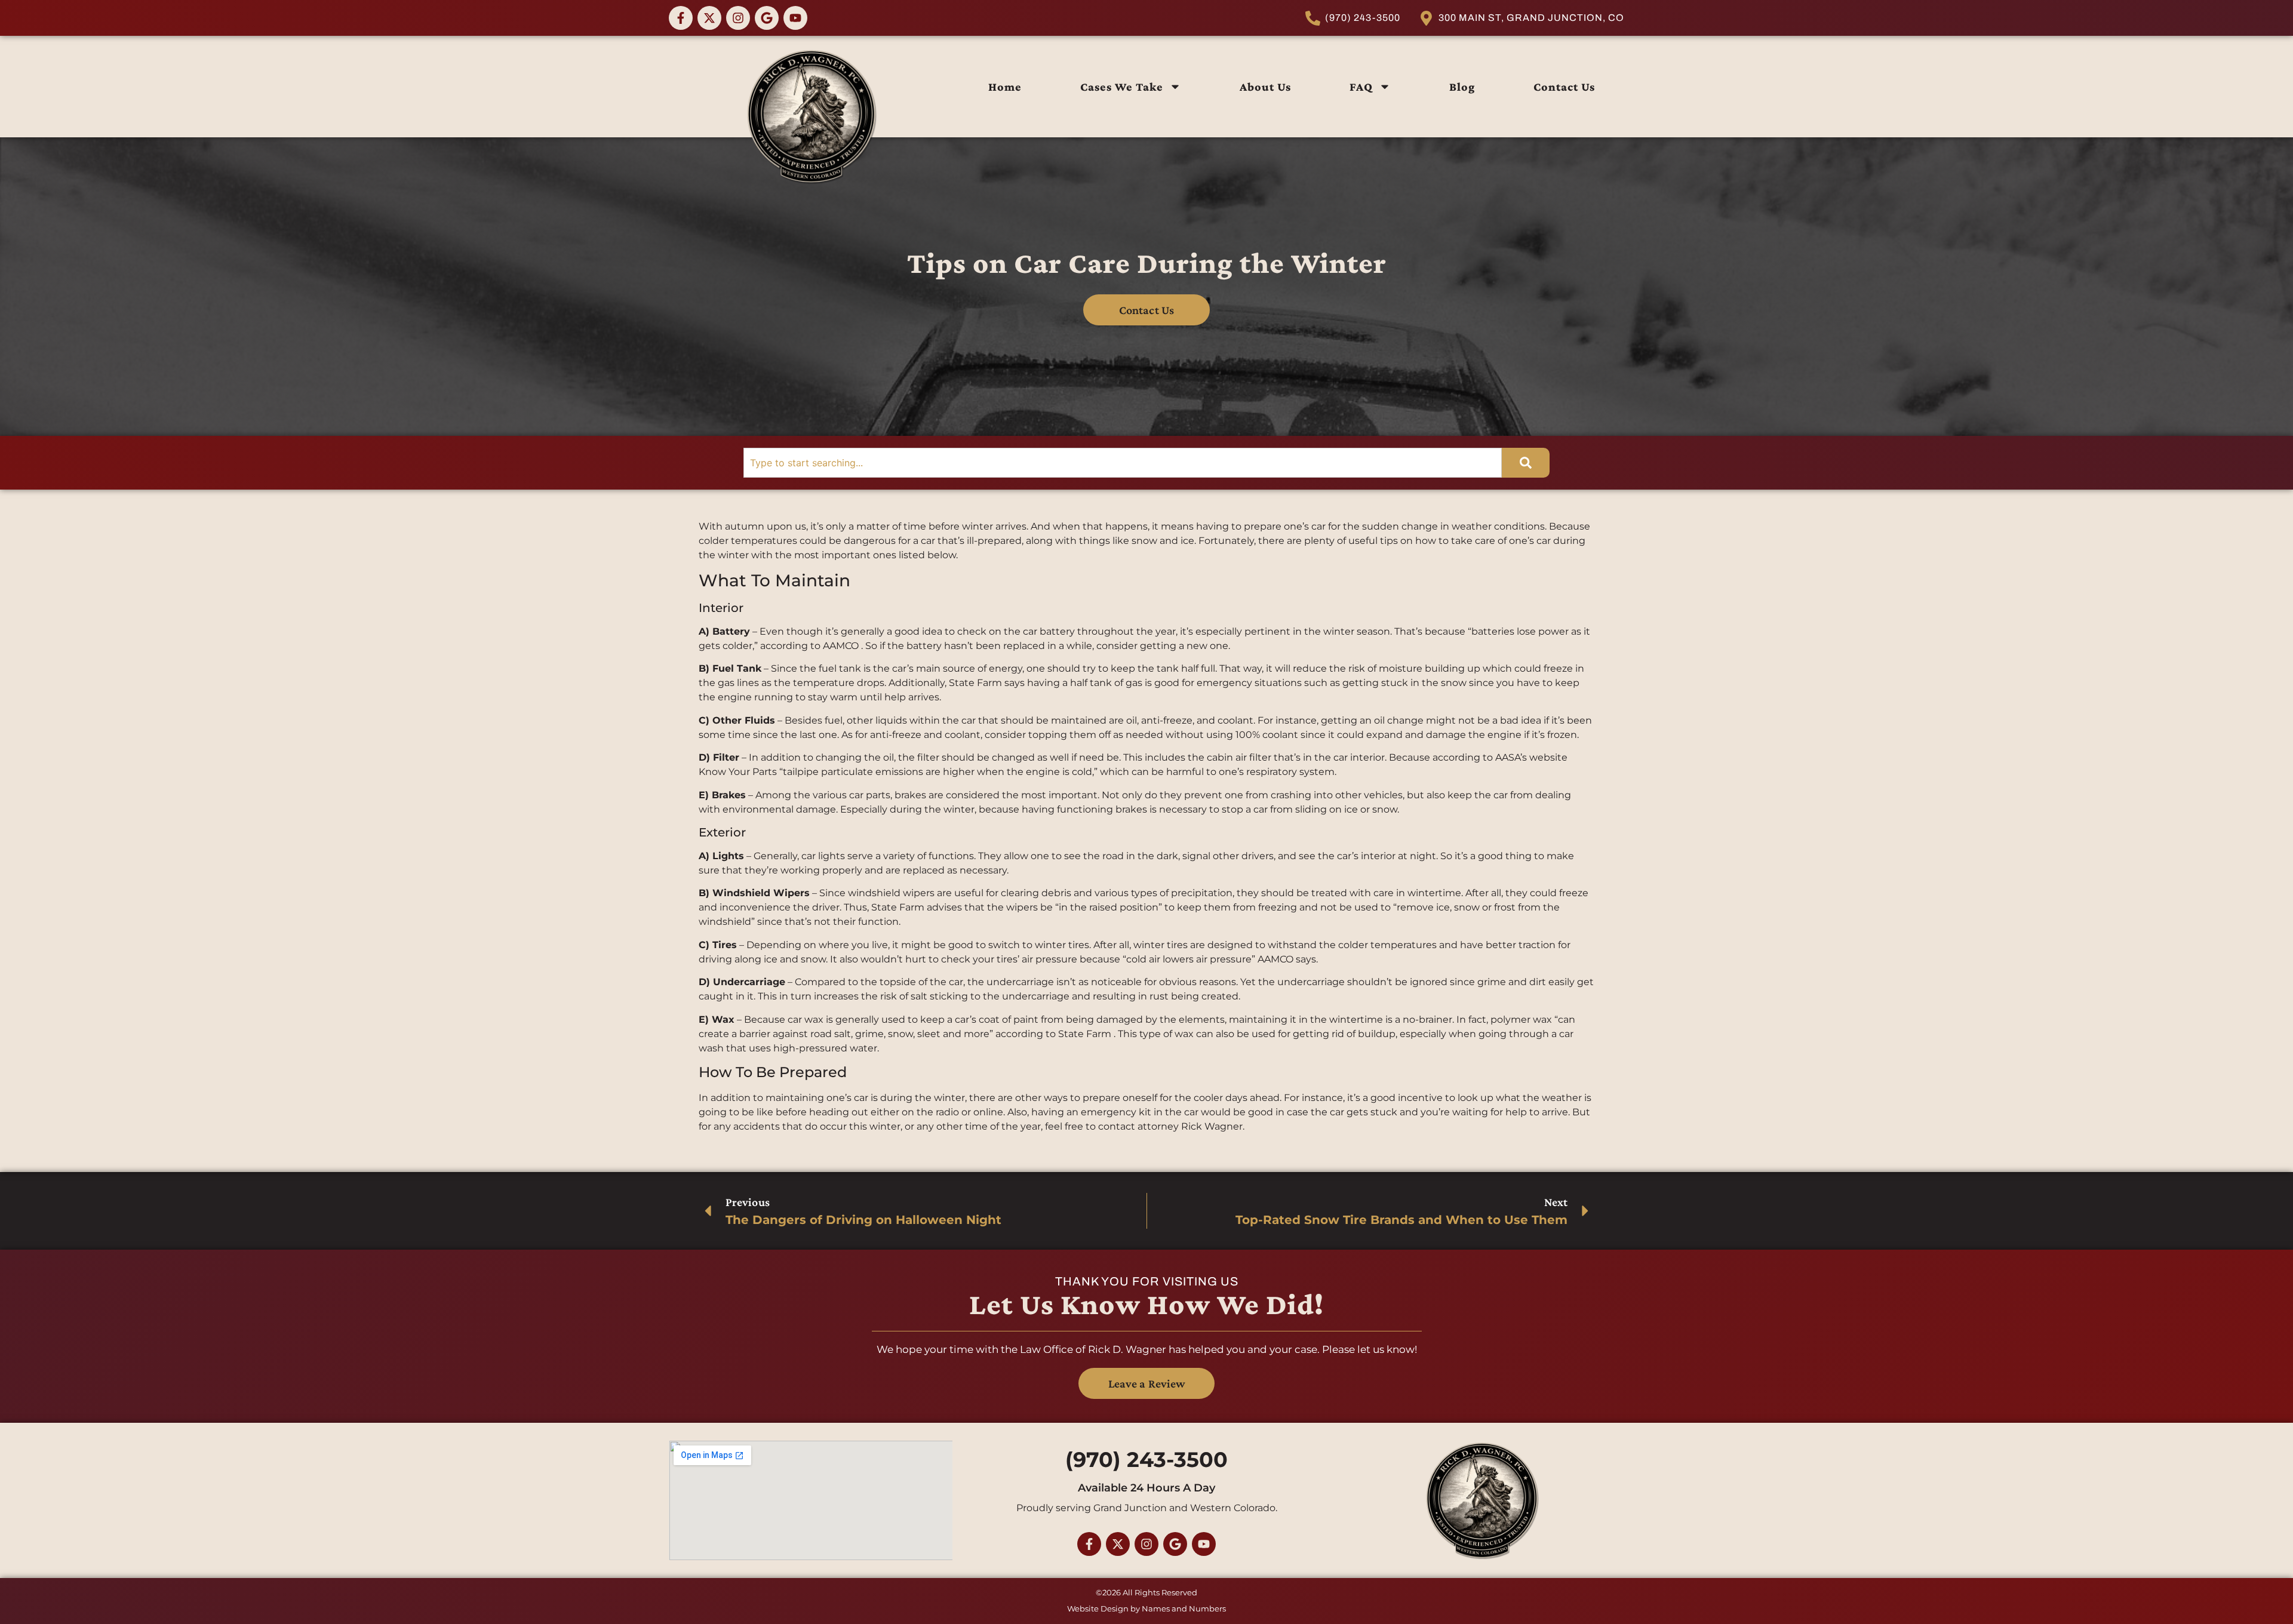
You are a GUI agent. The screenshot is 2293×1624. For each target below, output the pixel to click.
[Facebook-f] (681, 18)
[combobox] (1123, 463)
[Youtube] (795, 18)
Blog (1462, 87)
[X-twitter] (709, 18)
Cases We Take (1122, 87)
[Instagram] (738, 18)
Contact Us (1564, 87)
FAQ (1361, 87)
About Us (1265, 87)
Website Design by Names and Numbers (1146, 1608)
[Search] (1526, 463)
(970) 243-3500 (1146, 1460)
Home (1005, 87)
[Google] (767, 18)
